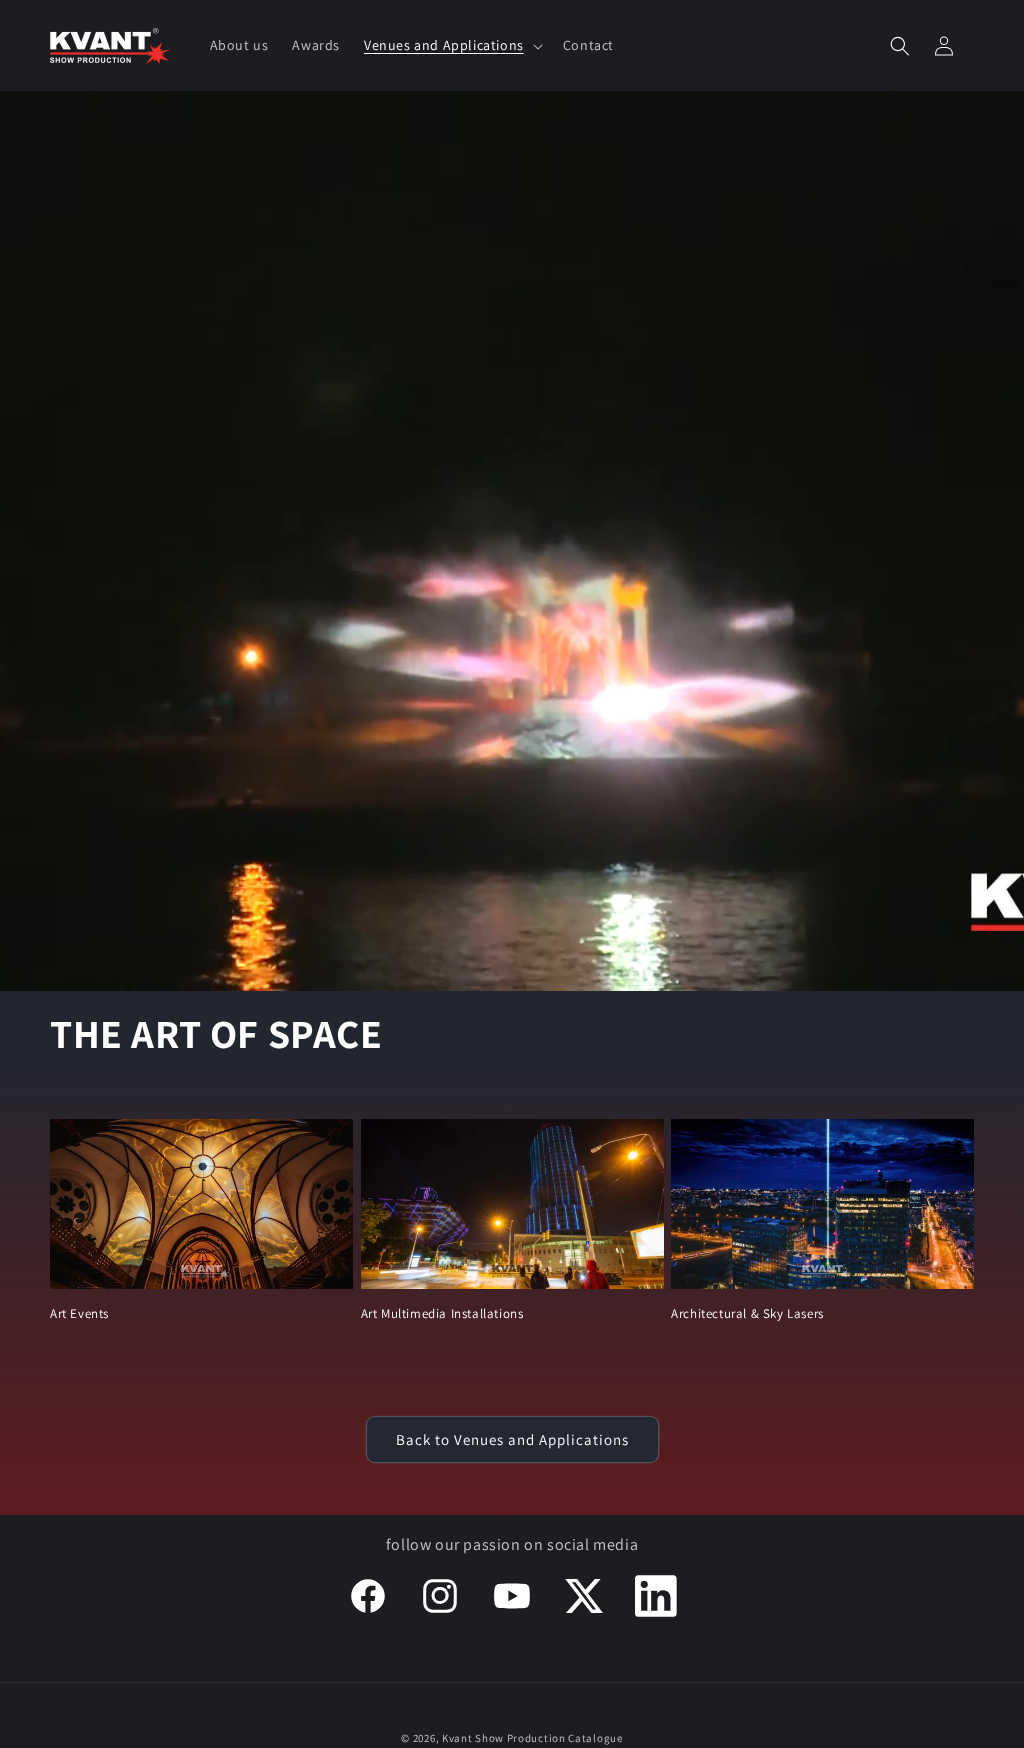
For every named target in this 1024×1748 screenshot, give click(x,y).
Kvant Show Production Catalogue (532, 1738)
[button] (451, 45)
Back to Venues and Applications (512, 1439)
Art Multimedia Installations (442, 1314)
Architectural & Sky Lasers (747, 1314)
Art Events (79, 1314)
